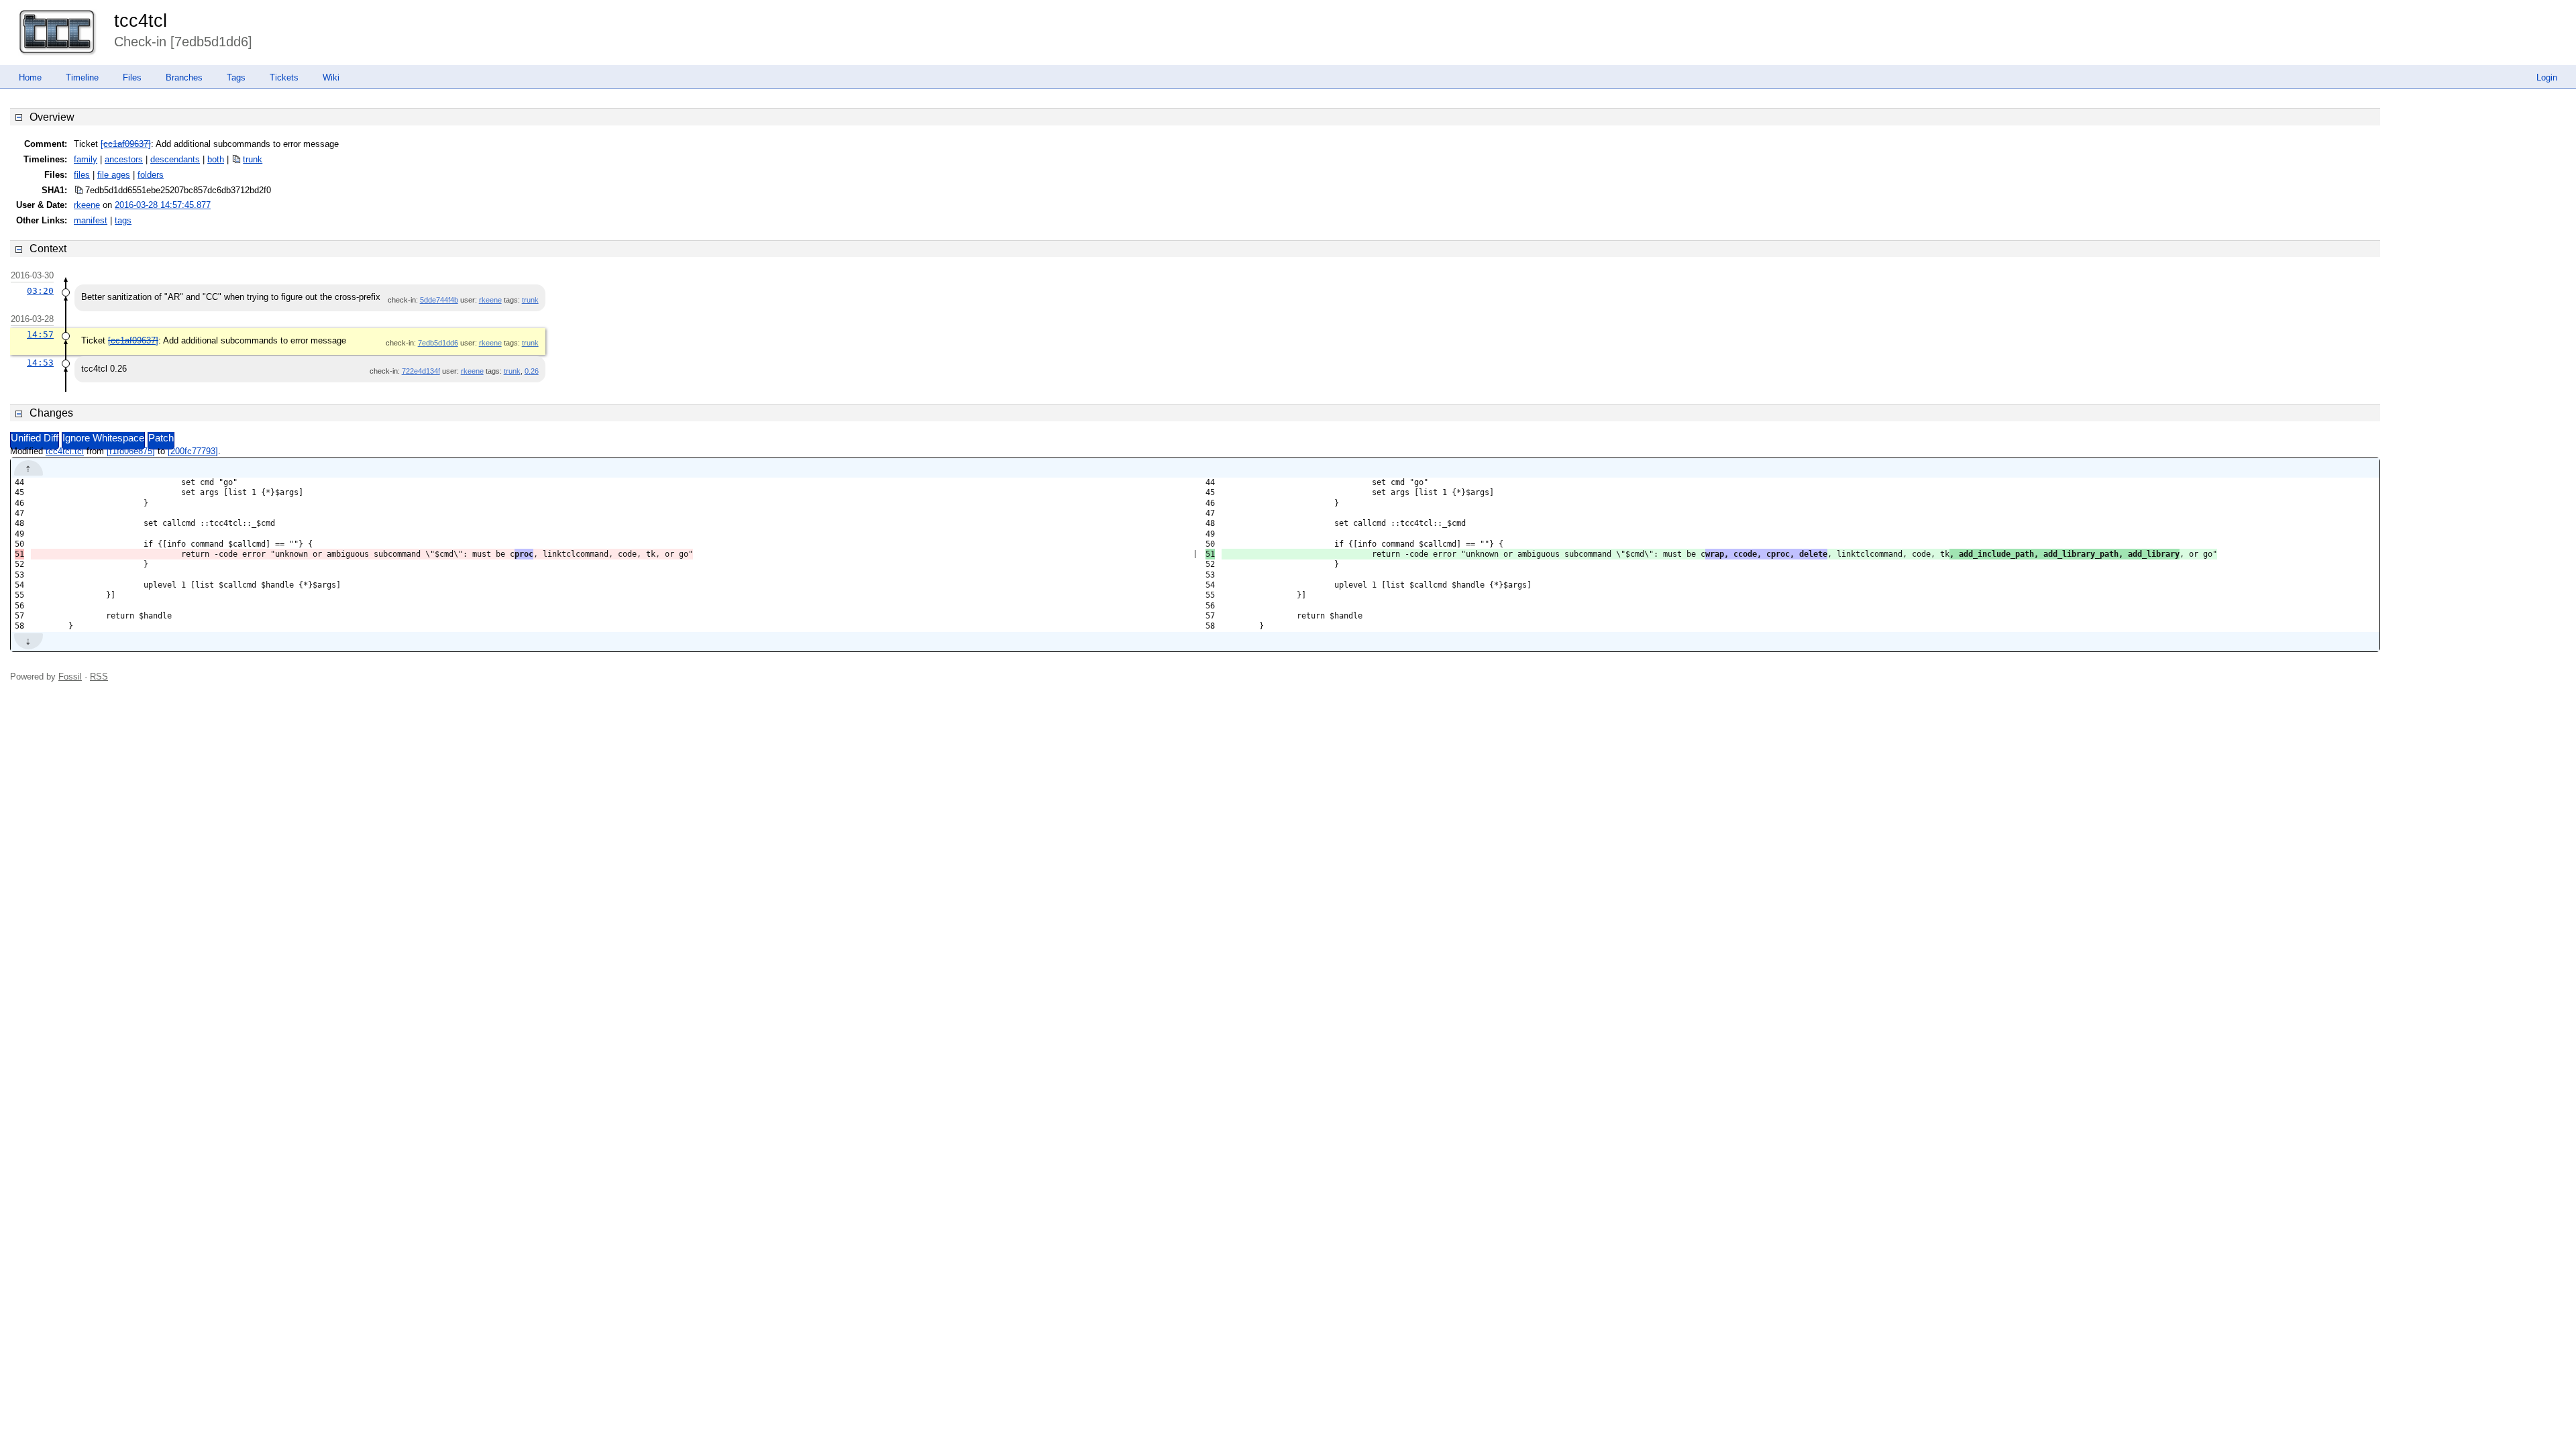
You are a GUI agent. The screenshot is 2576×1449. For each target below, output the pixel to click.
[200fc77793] (193, 451)
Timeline (82, 77)
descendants (175, 159)
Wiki (331, 77)
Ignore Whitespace (103, 438)
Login (2547, 77)
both (216, 159)
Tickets (284, 77)
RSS (99, 677)
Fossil (70, 677)
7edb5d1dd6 (438, 343)
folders (151, 175)
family (86, 159)
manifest (91, 220)
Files (132, 77)
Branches (184, 77)
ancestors (124, 159)
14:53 (40, 363)
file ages (114, 175)
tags (123, 220)
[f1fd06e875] (131, 451)
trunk (253, 159)
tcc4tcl (141, 21)
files (82, 175)
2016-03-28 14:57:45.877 (163, 205)
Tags (236, 77)
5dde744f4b (439, 300)
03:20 (40, 291)
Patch (161, 438)
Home (30, 77)
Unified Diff (35, 438)
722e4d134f (421, 371)
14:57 (40, 334)
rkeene (87, 205)
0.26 (532, 371)
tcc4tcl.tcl (65, 451)
